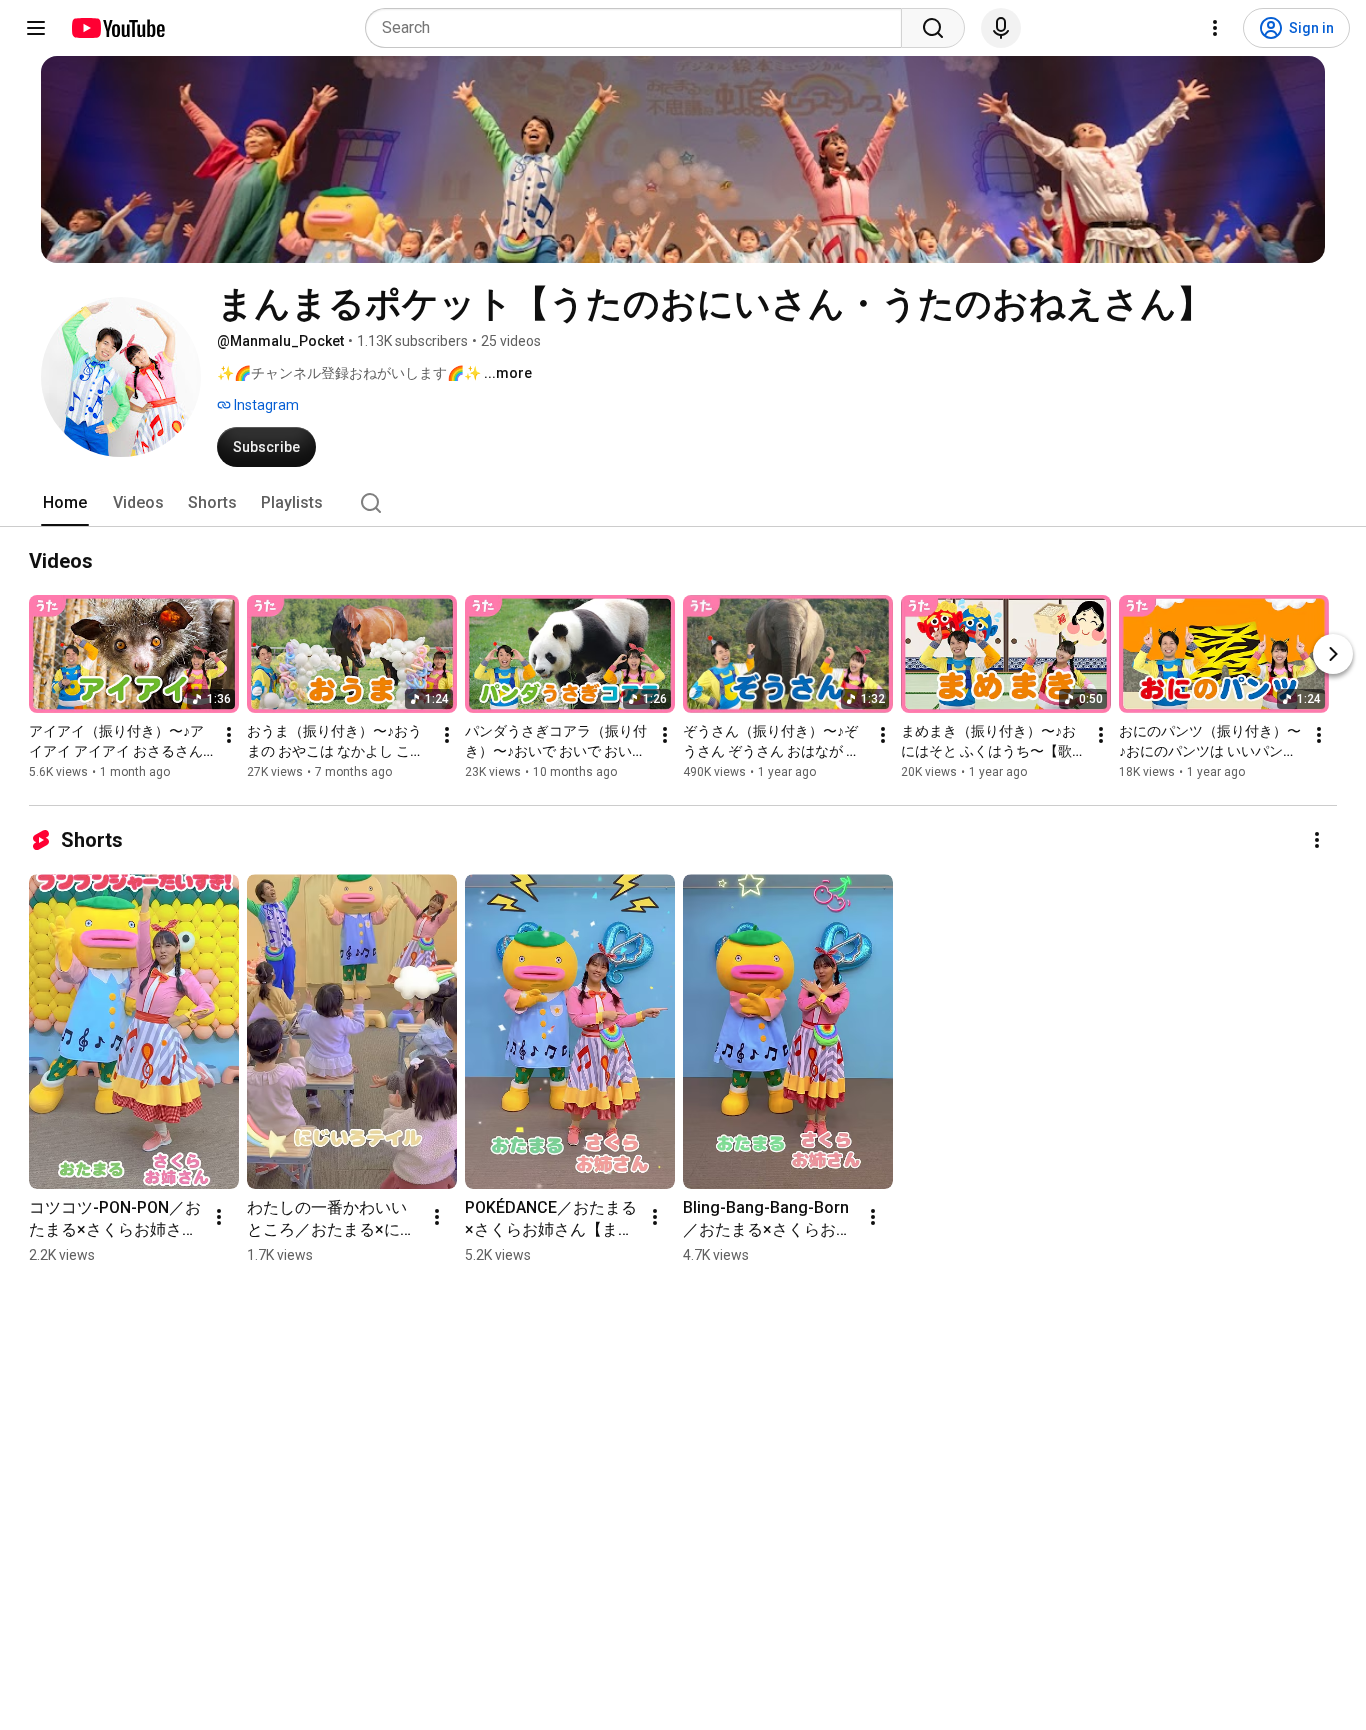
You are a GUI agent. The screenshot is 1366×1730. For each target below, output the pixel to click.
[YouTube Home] (117, 28)
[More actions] (229, 735)
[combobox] (639, 28)
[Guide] (36, 28)
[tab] (65, 503)
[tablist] (683, 503)
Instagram (265, 405)
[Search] (933, 28)
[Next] (1333, 654)
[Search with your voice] (1001, 28)
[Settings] (1215, 28)
